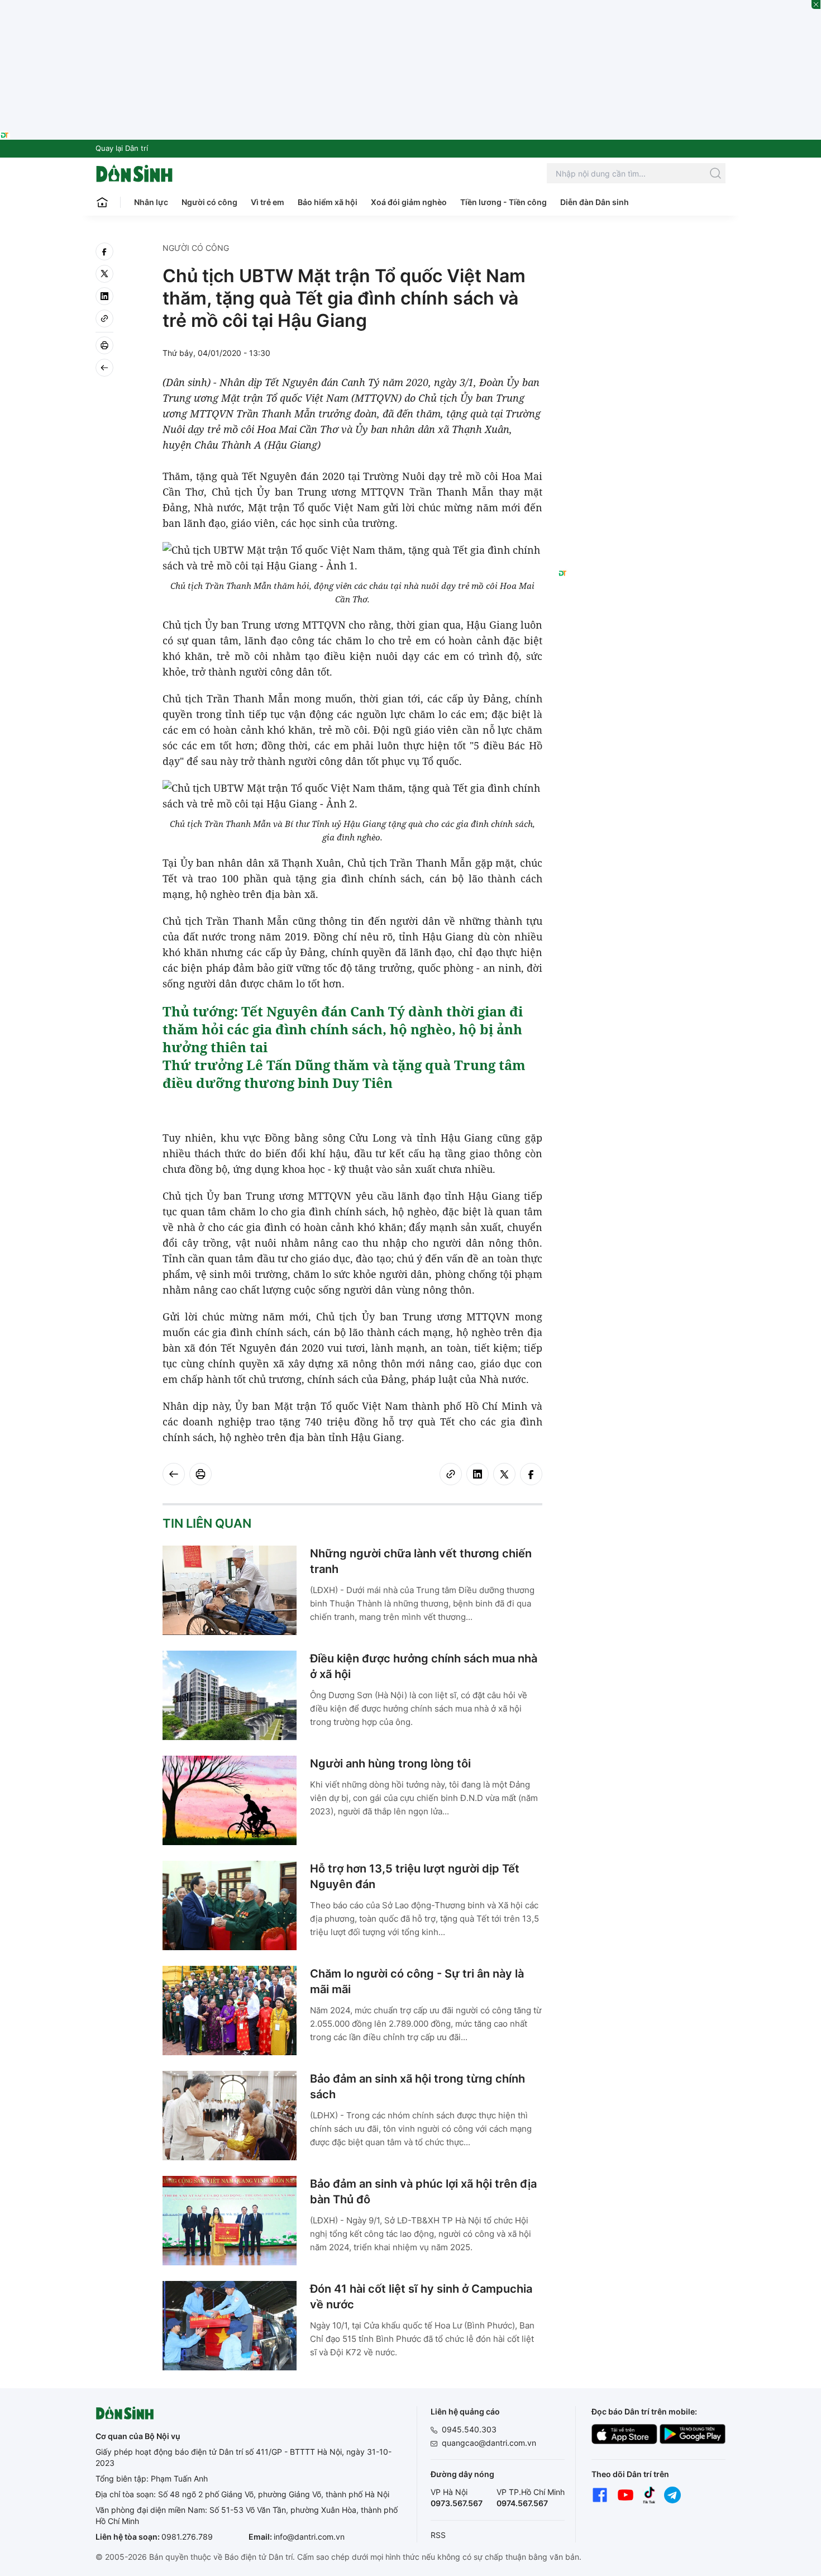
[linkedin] (104, 296)
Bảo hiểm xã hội (328, 202)
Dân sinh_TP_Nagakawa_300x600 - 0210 (642, 256)
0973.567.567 (457, 2503)
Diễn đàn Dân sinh (595, 202)
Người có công (209, 202)
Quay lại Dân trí (122, 148)
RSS (438, 2535)
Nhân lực (151, 202)
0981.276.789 (187, 2537)
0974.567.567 (522, 2503)
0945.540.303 (469, 2429)
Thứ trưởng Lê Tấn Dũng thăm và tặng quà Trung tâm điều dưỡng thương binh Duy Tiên (344, 1074)
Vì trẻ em (268, 202)
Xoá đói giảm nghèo (409, 202)
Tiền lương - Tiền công (503, 202)
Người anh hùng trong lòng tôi (390, 1764)
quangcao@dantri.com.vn (489, 2443)
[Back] (104, 368)
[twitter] (104, 274)
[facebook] (104, 251)
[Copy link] (104, 319)
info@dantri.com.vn (309, 2537)
